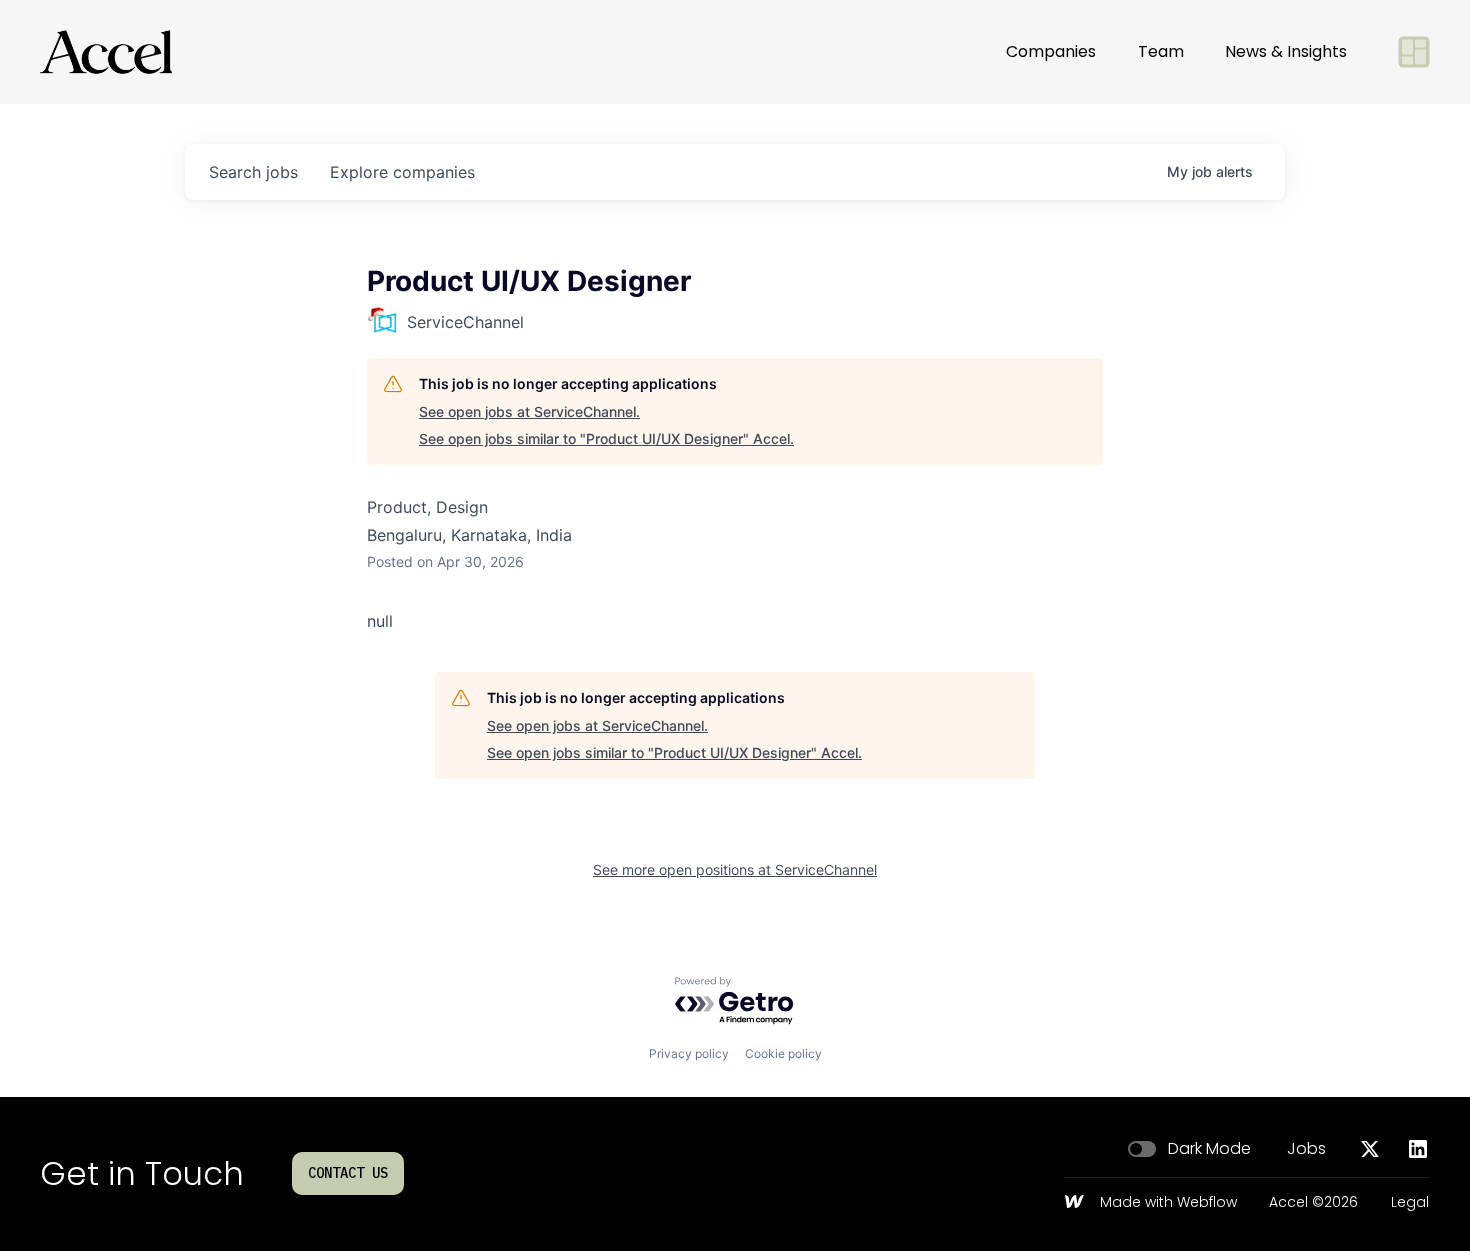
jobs (253, 172)
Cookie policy (783, 1053)
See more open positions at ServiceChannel (735, 869)
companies (402, 172)
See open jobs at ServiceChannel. (529, 411)
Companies (1051, 51)
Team (1161, 51)
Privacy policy (689, 1053)
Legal (1410, 1203)
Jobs (1306, 1149)
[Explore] (1414, 52)
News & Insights (1286, 51)
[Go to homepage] (106, 52)
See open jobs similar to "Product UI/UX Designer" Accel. (606, 438)
